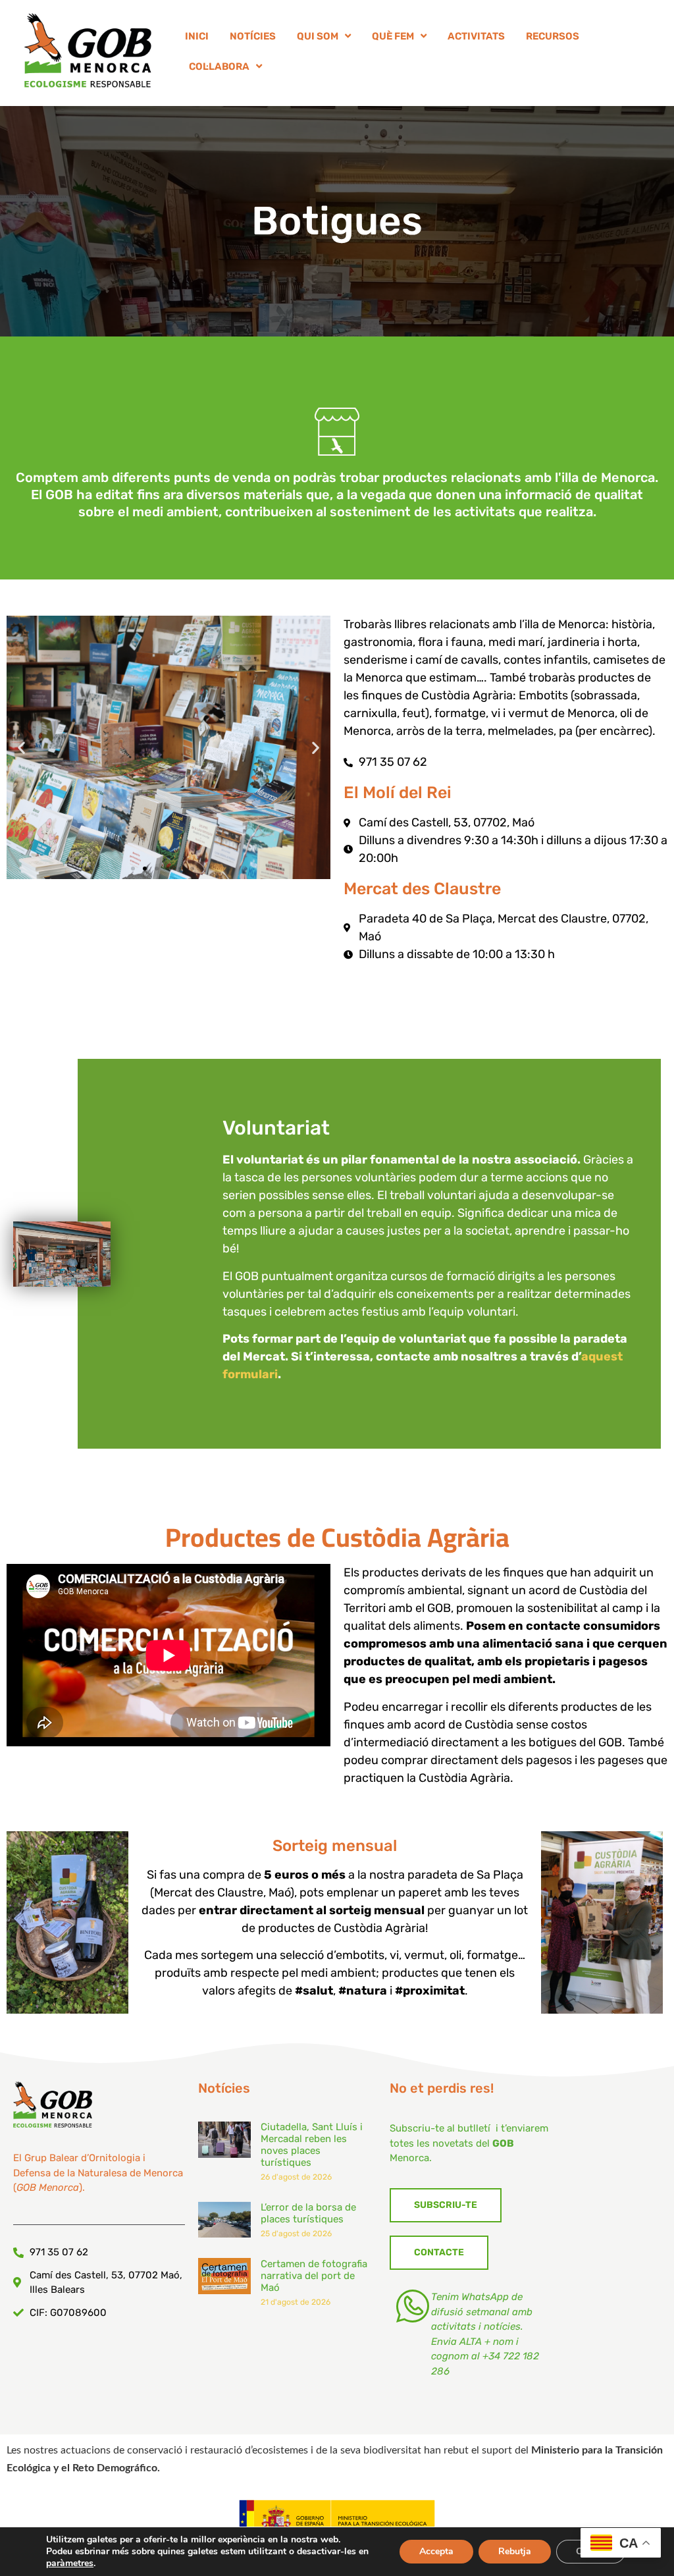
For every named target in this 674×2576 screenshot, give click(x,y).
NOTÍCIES (253, 36)
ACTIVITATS (476, 36)
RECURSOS (553, 36)
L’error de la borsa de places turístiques (308, 2213)
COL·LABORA (219, 67)
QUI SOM (318, 36)
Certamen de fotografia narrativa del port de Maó (314, 2276)
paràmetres (70, 2563)
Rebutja (515, 2551)
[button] (21, 748)
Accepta (436, 2551)
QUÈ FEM (393, 36)
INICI (197, 36)
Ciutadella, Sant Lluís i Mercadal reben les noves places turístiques (312, 2145)
